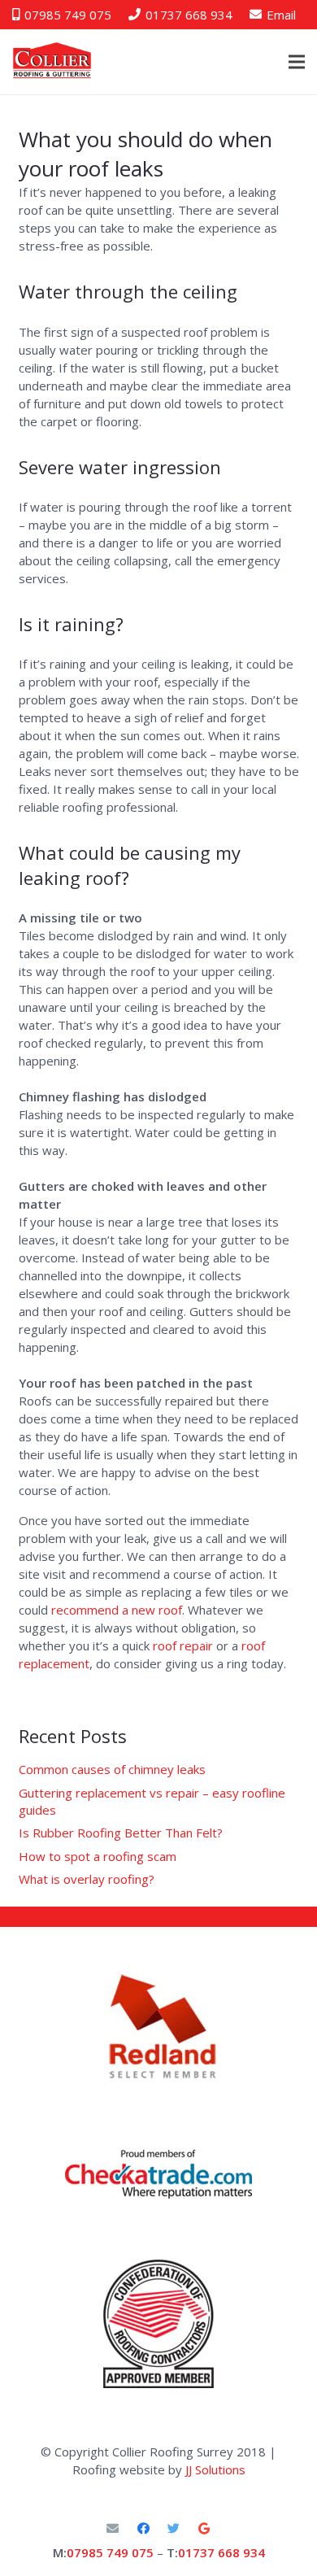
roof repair (183, 1645)
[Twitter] (174, 2529)
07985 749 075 (110, 2552)
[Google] (205, 2529)
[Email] (113, 2529)
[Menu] (297, 62)
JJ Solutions (215, 2469)
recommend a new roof (117, 1610)
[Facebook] (144, 2529)
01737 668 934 (221, 2552)
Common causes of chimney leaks (112, 1769)
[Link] (158, 2174)
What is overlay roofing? (87, 1879)
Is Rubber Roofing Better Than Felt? (121, 1833)
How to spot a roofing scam (98, 1856)
